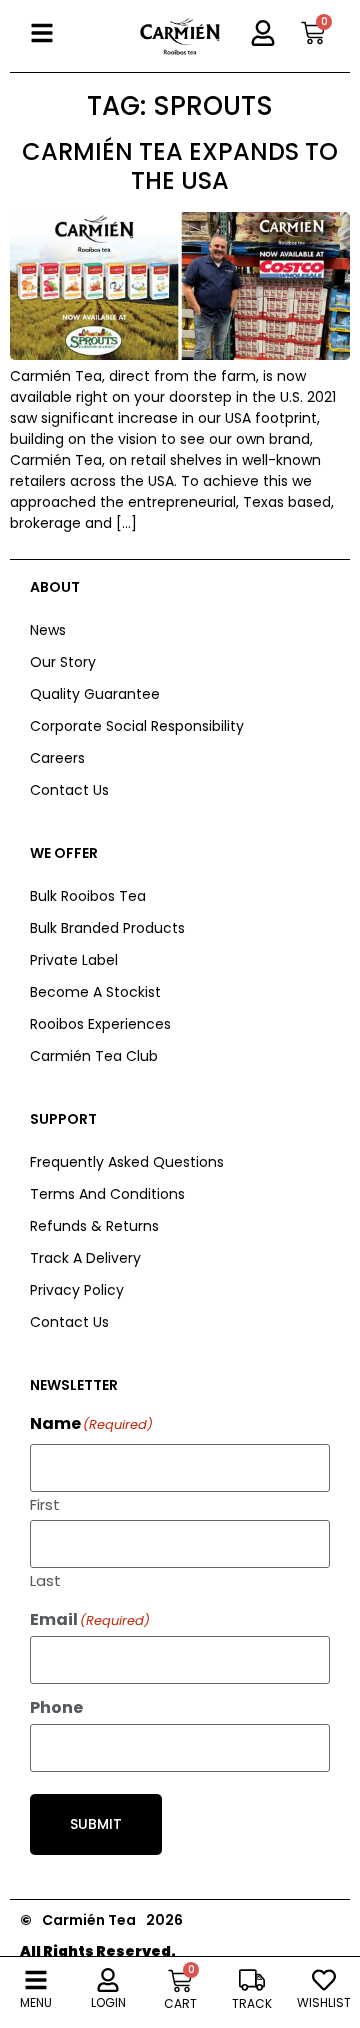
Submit (96, 1824)
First (45, 1503)
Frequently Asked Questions (127, 1162)
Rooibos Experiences (100, 1024)
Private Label (74, 960)
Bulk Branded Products (107, 928)
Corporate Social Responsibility (137, 726)
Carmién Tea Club (94, 1056)
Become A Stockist (95, 992)
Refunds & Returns (94, 1226)
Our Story (63, 662)
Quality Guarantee (95, 694)
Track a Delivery (85, 1258)
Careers (57, 758)
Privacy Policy (77, 1290)
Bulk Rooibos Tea (88, 896)
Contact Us (69, 790)
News (48, 630)
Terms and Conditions (107, 1194)
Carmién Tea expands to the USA (180, 166)
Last (45, 1579)
